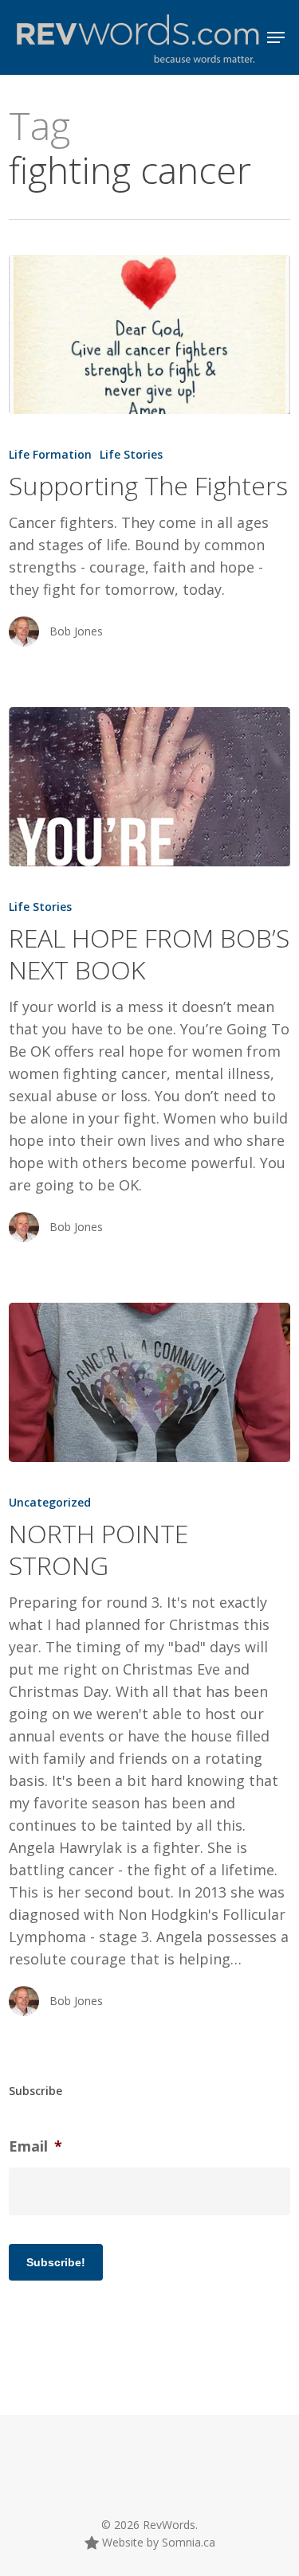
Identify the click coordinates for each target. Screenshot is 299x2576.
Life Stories (131, 454)
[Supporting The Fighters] (149, 334)
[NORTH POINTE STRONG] (149, 1382)
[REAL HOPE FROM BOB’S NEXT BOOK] (149, 787)
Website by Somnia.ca (157, 2542)
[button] (276, 37)
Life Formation (50, 454)
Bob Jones (76, 631)
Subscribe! (56, 2262)
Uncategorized (50, 1502)
